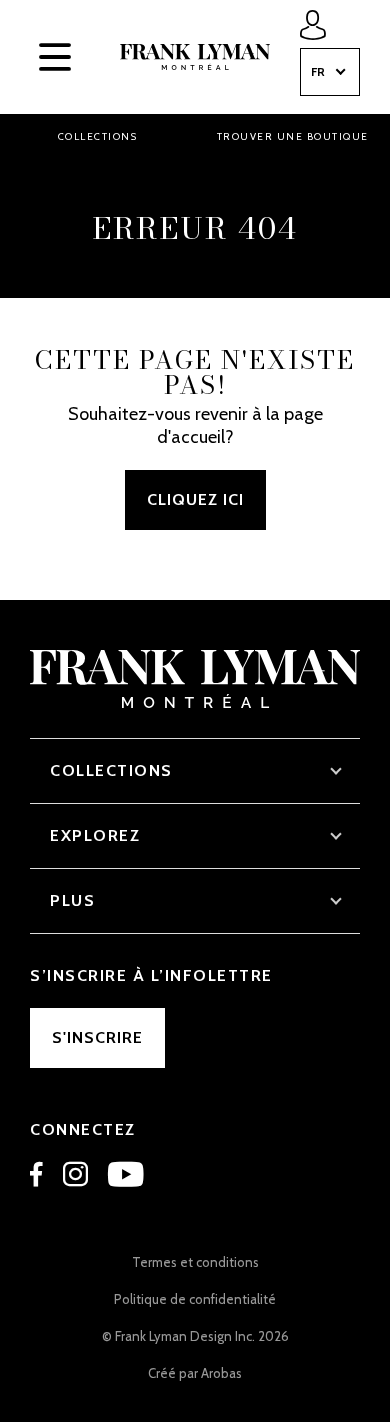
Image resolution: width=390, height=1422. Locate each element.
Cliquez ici (195, 499)
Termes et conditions (195, 1262)
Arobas (221, 1373)
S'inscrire (97, 1037)
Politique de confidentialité (195, 1299)
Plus (72, 900)
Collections (98, 136)
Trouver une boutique (293, 136)
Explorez (95, 835)
